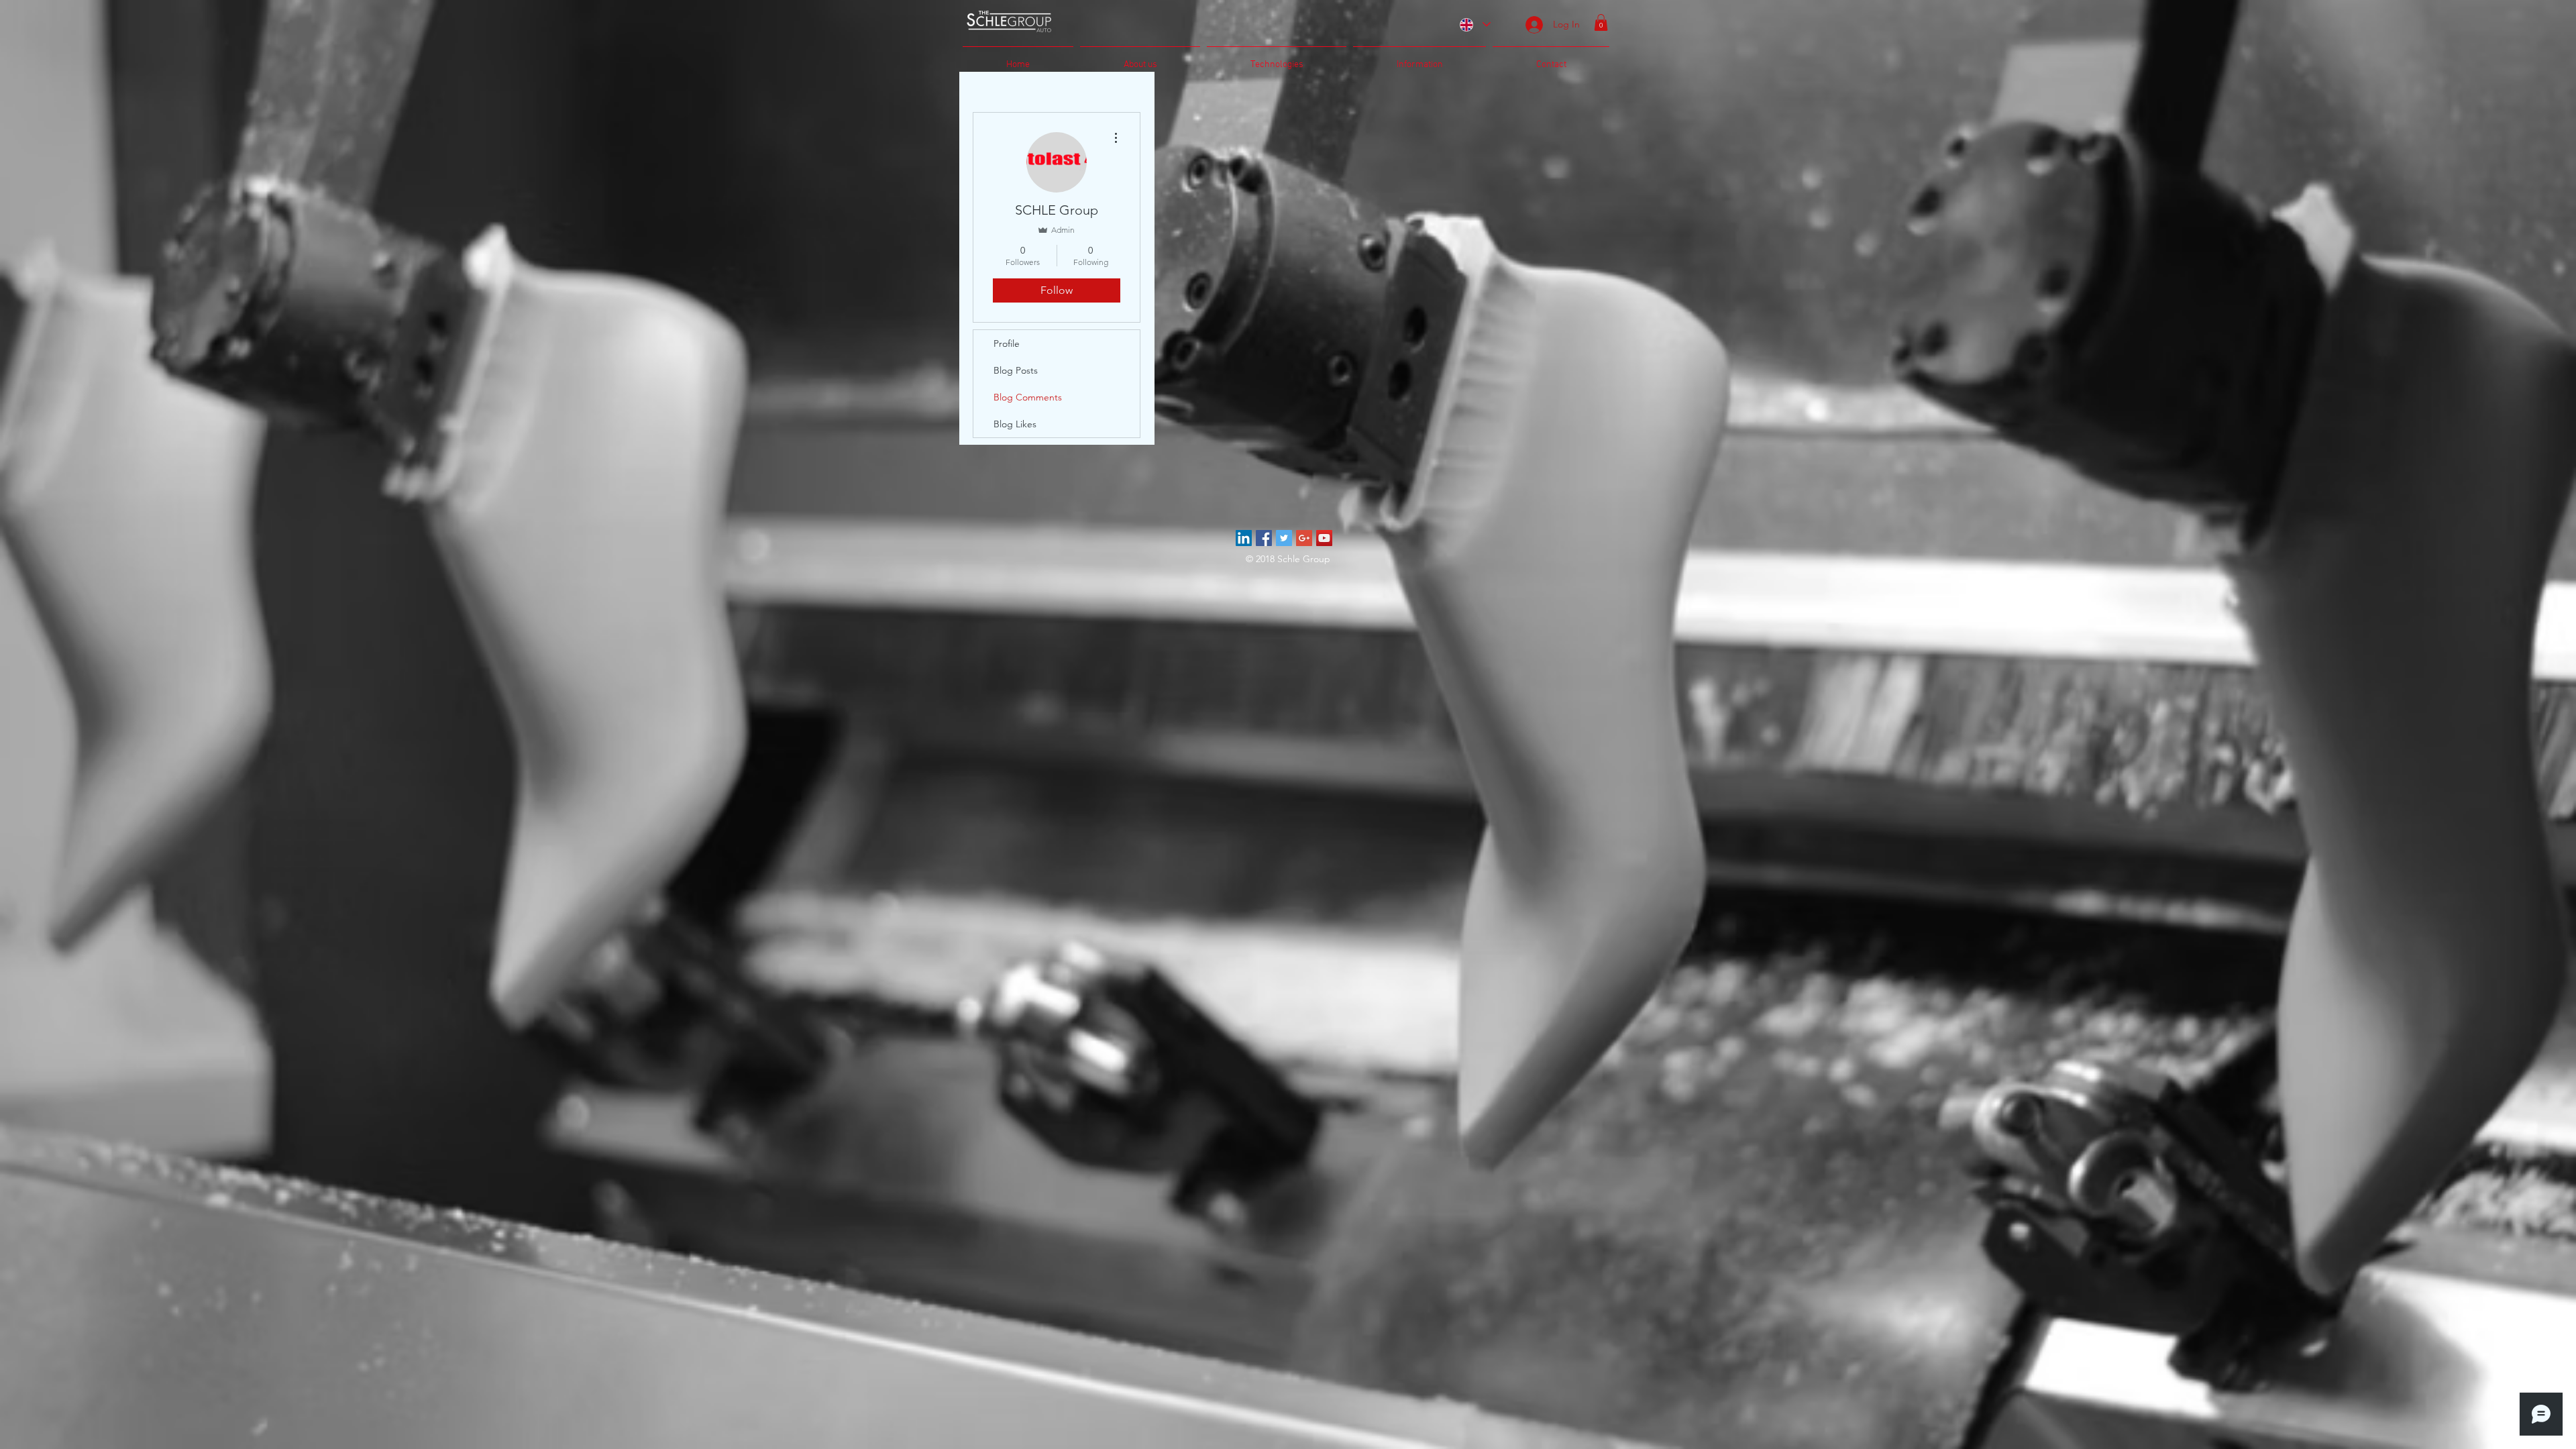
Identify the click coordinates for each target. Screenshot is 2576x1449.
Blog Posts (1016, 370)
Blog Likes (1015, 424)
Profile (1007, 343)
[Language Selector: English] (1474, 24)
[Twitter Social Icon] (1284, 538)
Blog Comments (1028, 397)
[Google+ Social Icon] (1304, 538)
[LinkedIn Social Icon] (1244, 538)
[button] (1601, 22)
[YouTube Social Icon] (1324, 538)
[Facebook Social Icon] (1264, 538)
